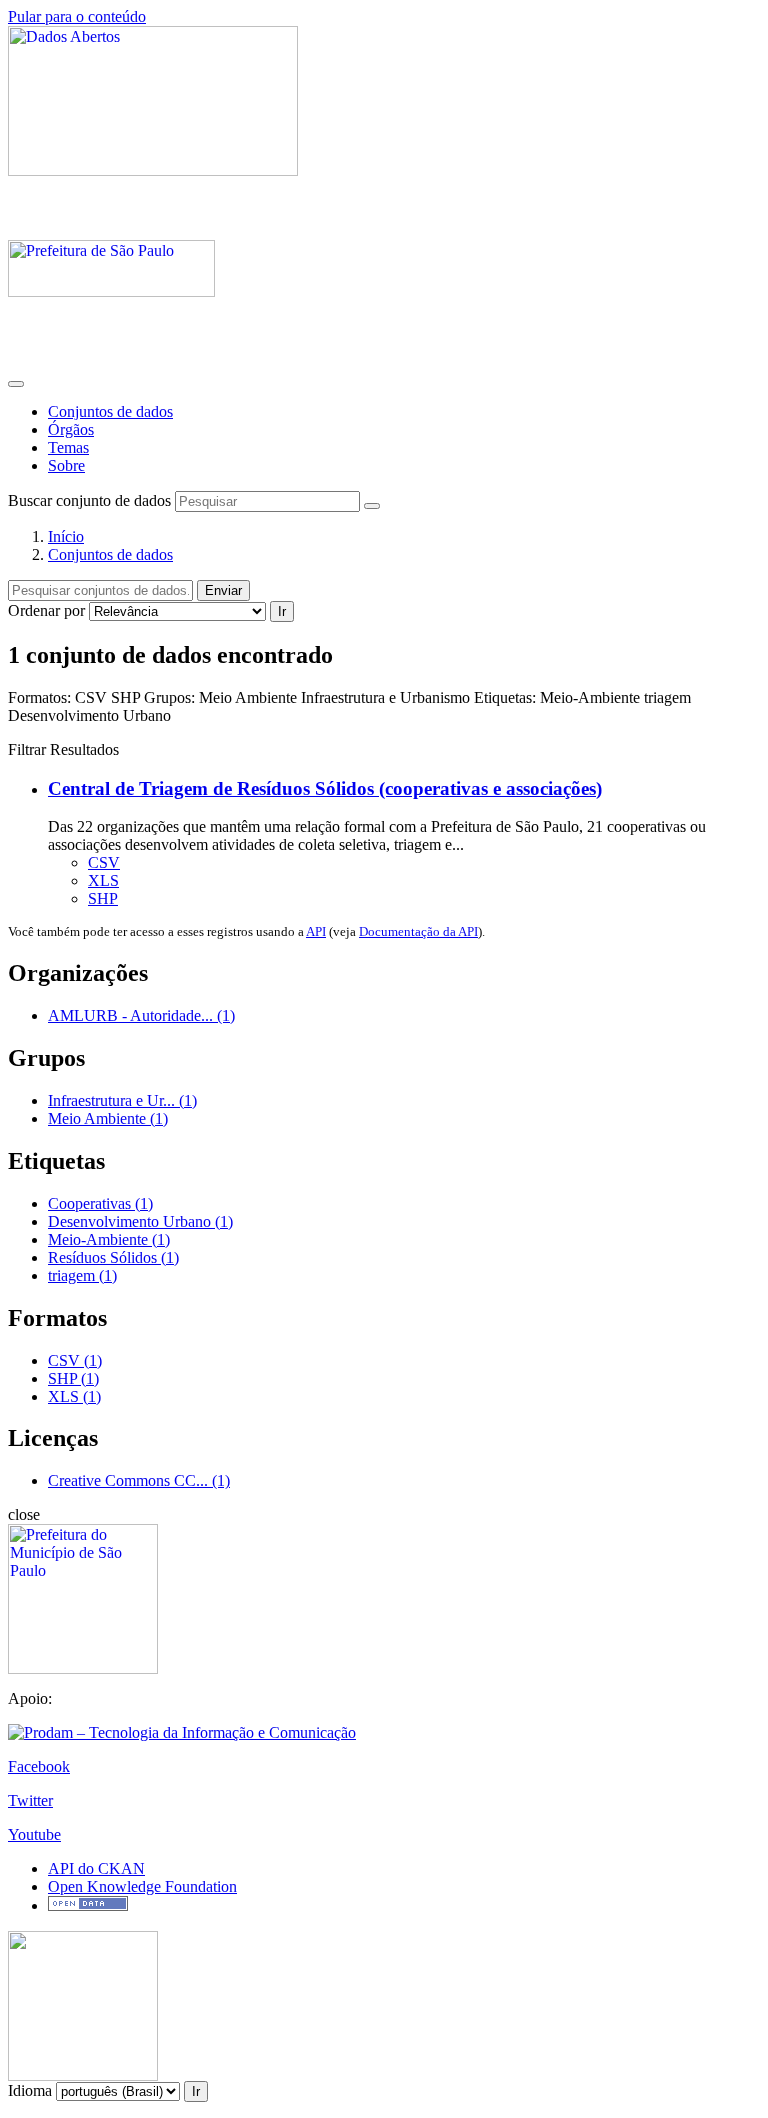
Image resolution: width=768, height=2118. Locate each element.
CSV (104, 862)
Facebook (39, 1766)
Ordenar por (46, 610)
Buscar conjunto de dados (89, 500)
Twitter (30, 1800)
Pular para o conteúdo (77, 16)
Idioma (30, 2090)
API (316, 931)
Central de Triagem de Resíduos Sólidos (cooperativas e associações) (325, 788)
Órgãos (71, 429)
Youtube (34, 1834)
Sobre (66, 465)
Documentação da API (418, 931)
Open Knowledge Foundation (142, 1886)
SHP (103, 898)
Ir (282, 611)
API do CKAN (96, 1868)
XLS (103, 880)
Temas (68, 447)
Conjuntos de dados (110, 411)
